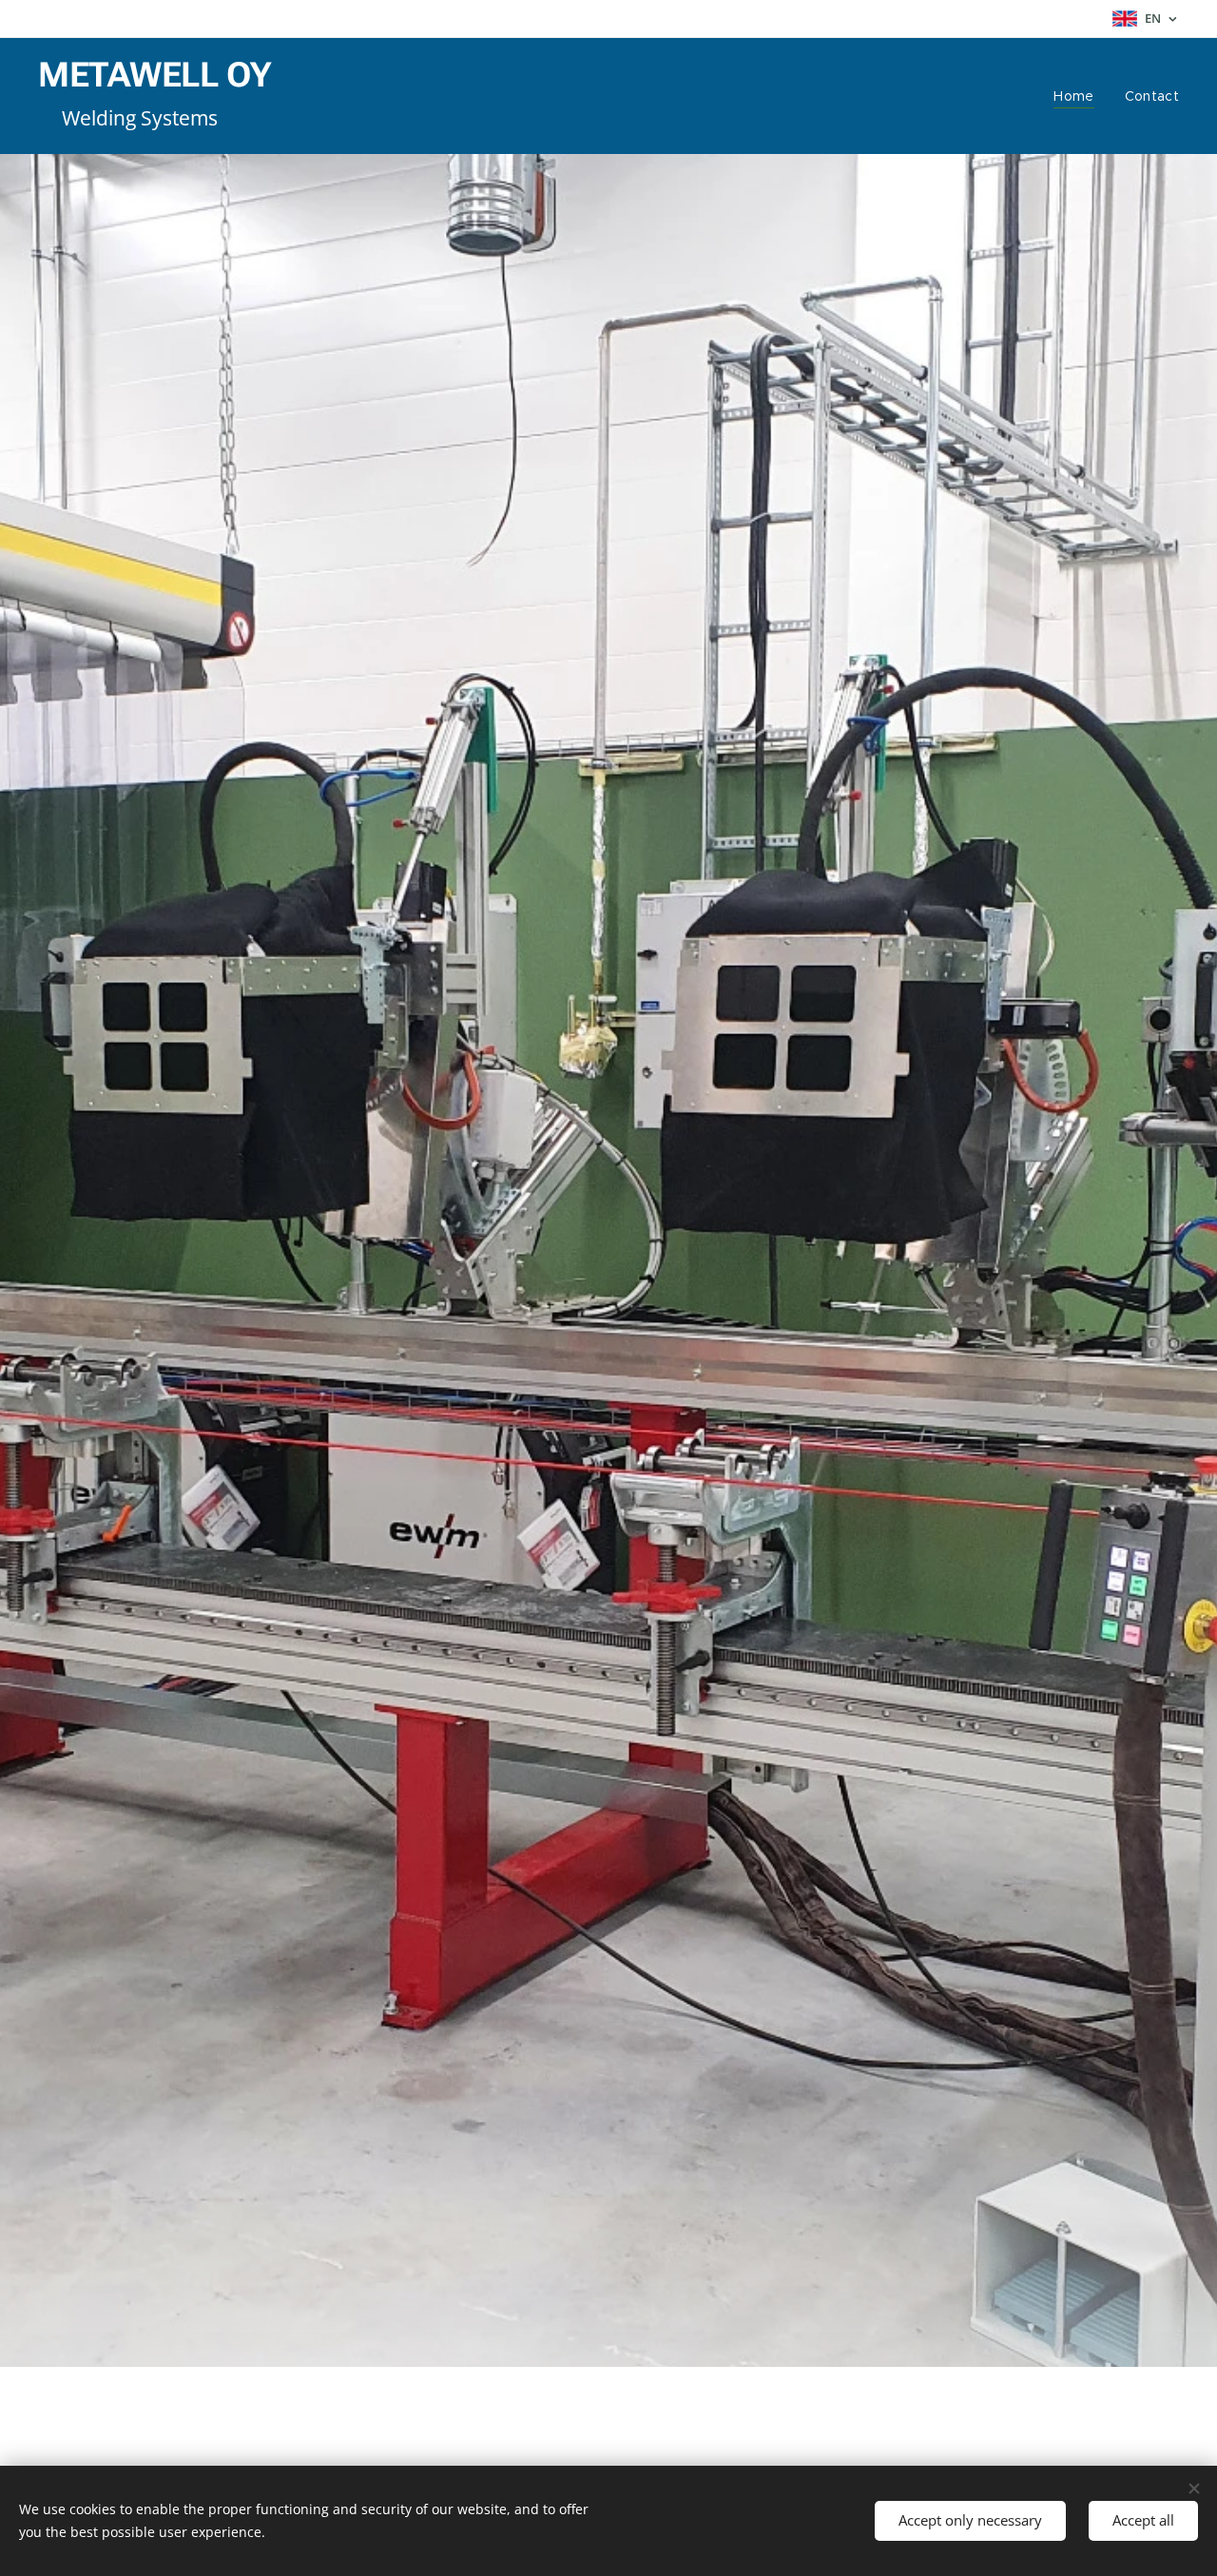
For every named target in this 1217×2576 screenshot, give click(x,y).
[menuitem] (1079, 96)
